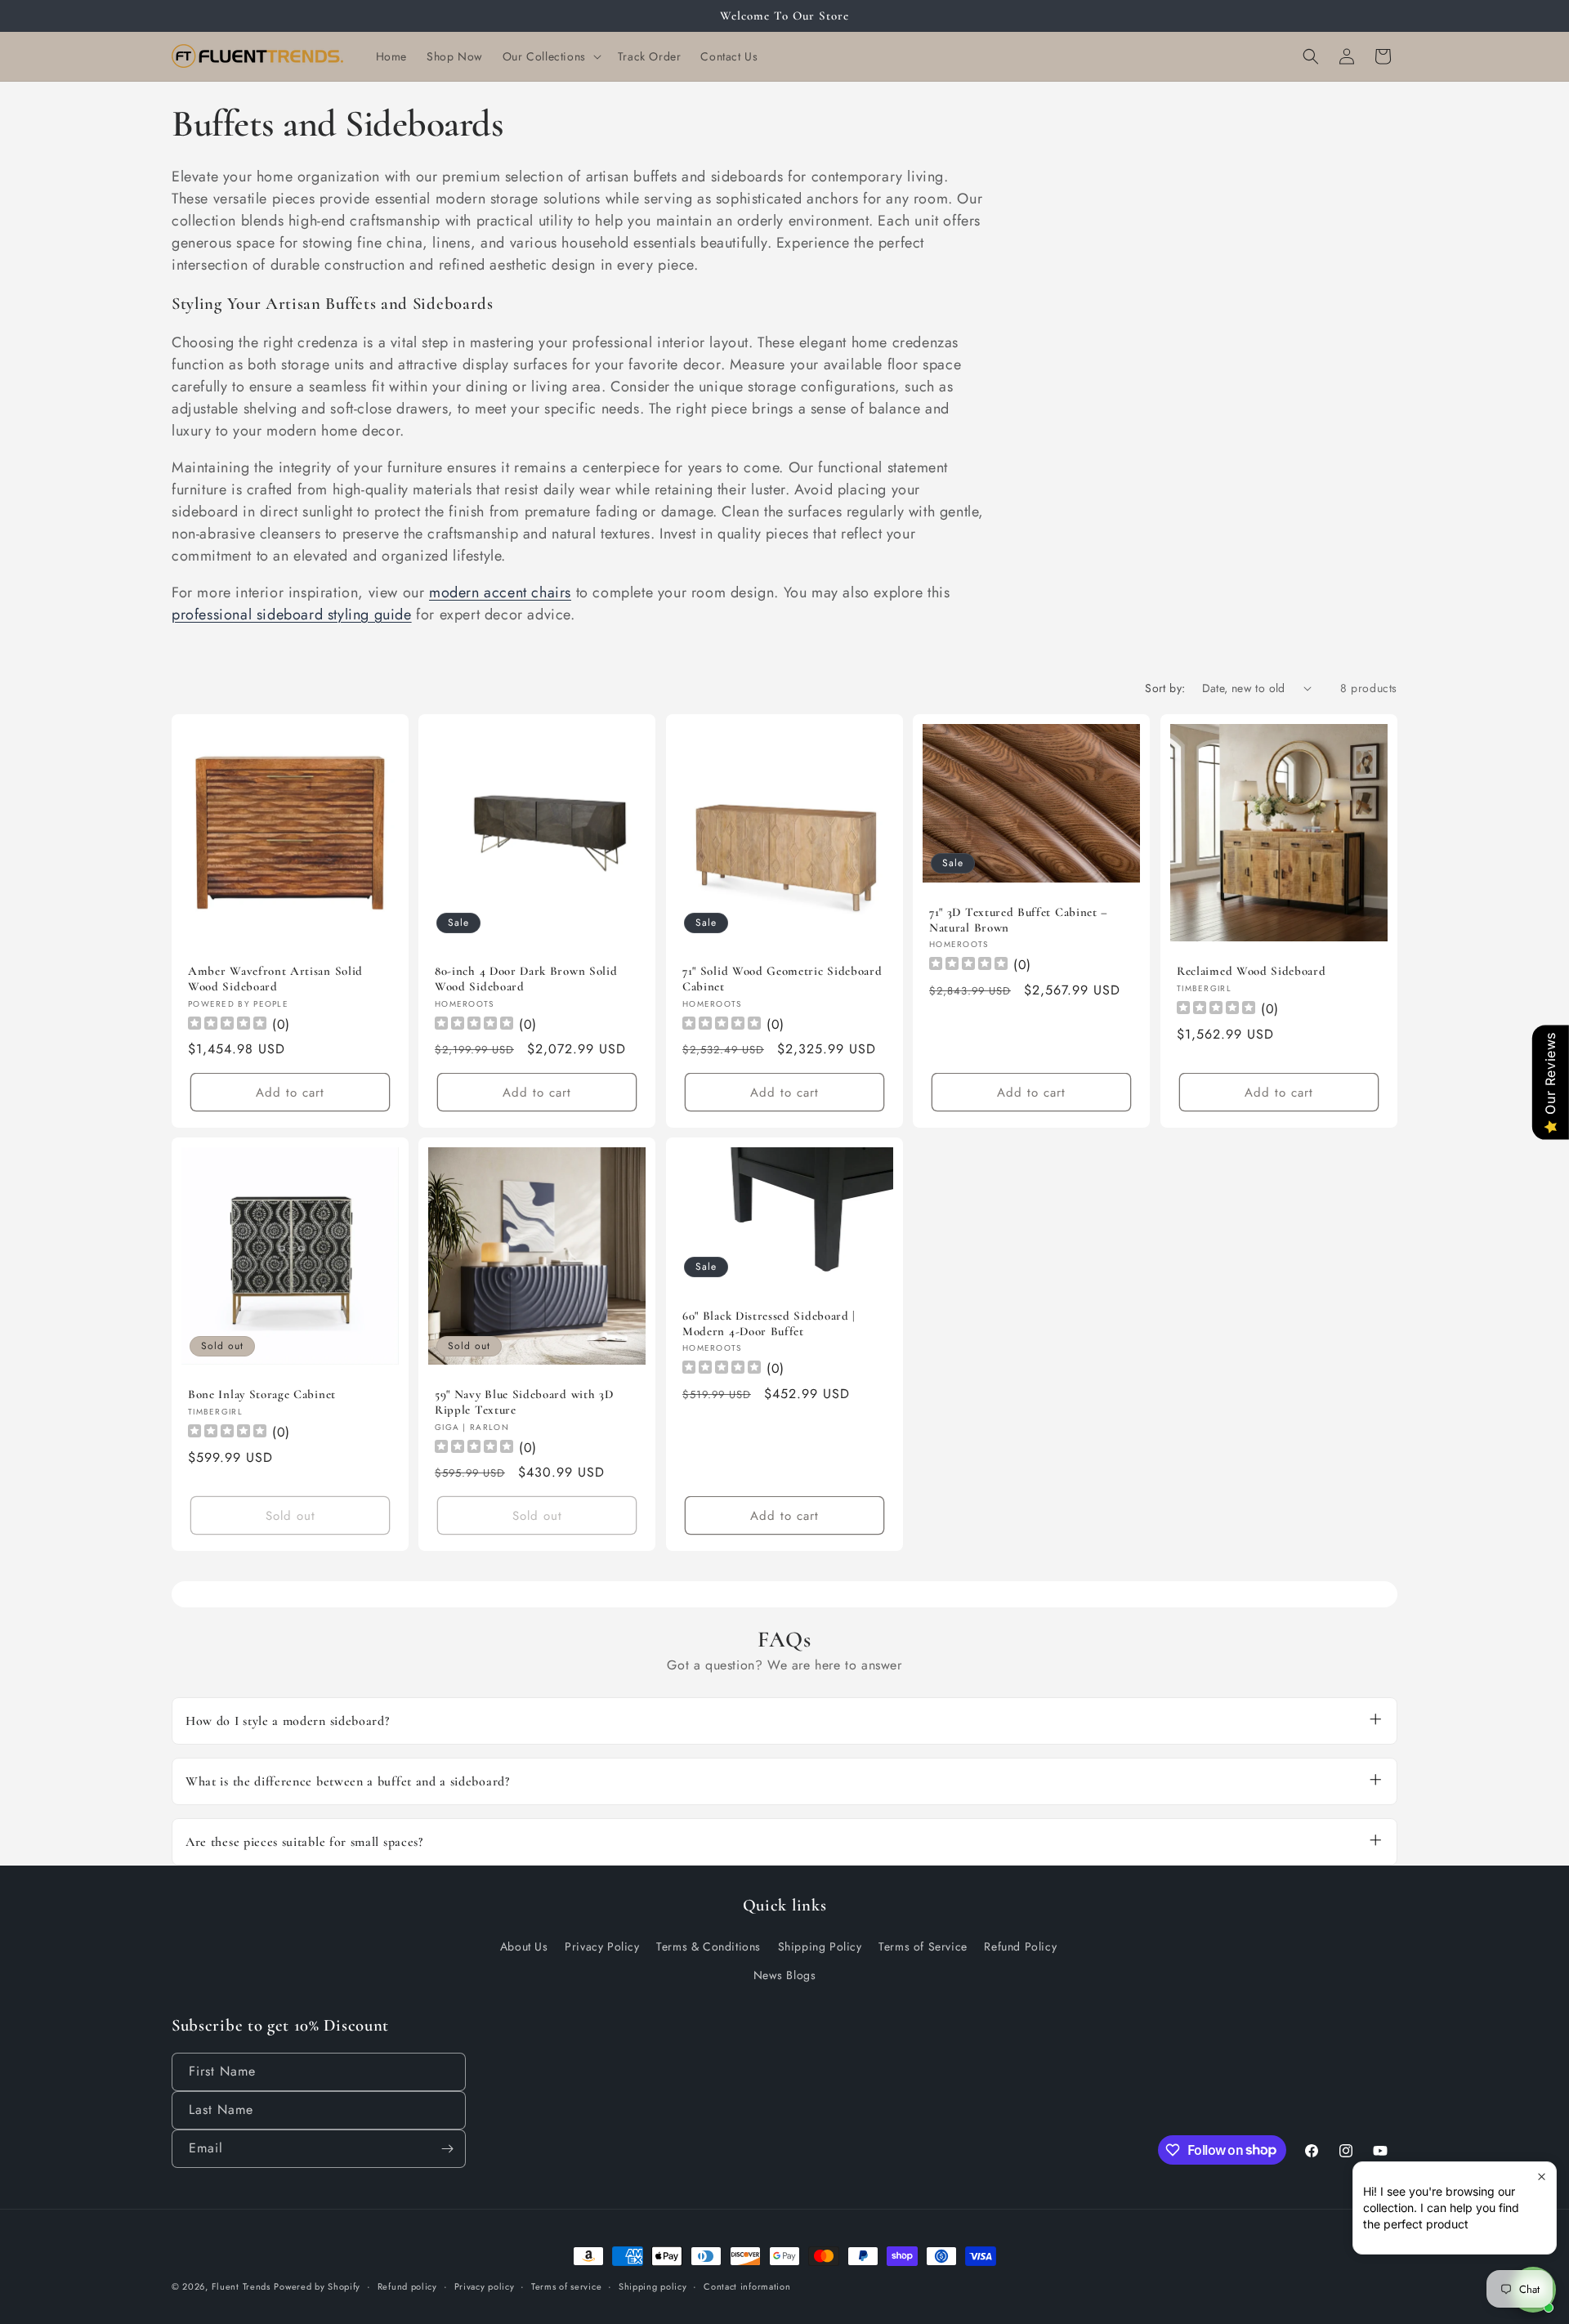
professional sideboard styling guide (292, 615)
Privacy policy (485, 2286)
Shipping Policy (820, 1946)
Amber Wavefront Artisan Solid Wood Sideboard (275, 979)
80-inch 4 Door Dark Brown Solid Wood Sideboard (526, 979)
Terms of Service (923, 1946)
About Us (524, 1946)
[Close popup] (1542, 2177)
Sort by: (1165, 688)
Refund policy (407, 2286)
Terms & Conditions (709, 1946)
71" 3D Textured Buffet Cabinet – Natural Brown (1019, 919)
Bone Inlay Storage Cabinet (262, 1394)
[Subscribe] (447, 2149)
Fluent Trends (241, 2286)
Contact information (747, 2286)
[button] (550, 56)
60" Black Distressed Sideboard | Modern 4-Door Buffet (769, 1323)
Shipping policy (653, 2286)
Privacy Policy (602, 1946)
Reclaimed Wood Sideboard (1252, 971)
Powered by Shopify (317, 2286)
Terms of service (566, 2286)
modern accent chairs (500, 592)
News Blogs (785, 1975)
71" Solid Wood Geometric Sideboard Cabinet (782, 979)
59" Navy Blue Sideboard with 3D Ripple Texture (524, 1402)
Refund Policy (1020, 1946)
